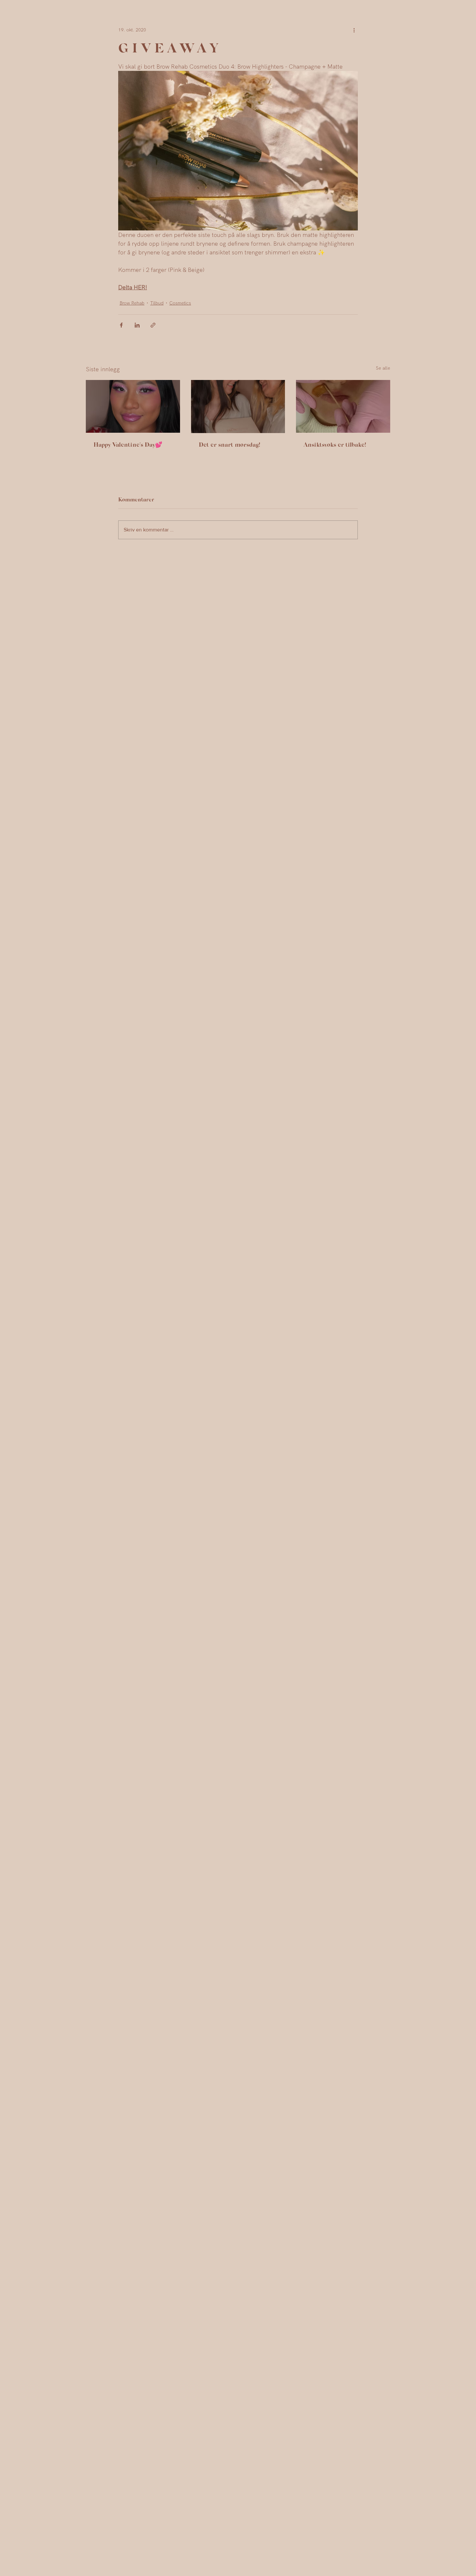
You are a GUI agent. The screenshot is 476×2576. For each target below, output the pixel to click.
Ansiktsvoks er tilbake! (335, 444)
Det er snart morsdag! (230, 444)
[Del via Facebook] (121, 325)
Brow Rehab (132, 303)
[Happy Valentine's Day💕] (133, 406)
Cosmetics (180, 303)
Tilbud (157, 303)
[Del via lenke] (153, 325)
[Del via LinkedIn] (137, 325)
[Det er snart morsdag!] (238, 407)
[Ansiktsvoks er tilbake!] (343, 406)
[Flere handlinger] (354, 30)
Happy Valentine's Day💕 (128, 444)
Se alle (383, 368)
